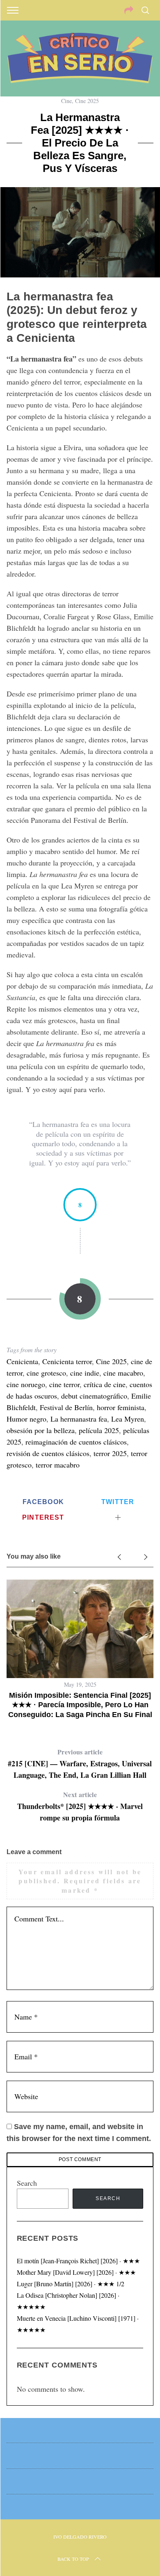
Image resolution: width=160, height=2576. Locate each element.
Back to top (73, 2559)
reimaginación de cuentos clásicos (76, 1442)
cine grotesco (46, 1373)
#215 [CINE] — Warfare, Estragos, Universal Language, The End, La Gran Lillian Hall (80, 1764)
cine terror (64, 1384)
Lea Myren (128, 1419)
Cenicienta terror (67, 1361)
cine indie (85, 1373)
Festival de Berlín (66, 1407)
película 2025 (99, 1430)
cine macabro (123, 1373)
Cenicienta (22, 1361)
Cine (66, 101)
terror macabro (58, 1465)
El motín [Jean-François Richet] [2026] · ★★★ (78, 2261)
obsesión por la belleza (41, 1430)
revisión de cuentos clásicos (48, 1453)
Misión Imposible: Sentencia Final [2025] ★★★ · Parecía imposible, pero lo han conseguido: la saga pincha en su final (80, 1705)
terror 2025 (110, 1453)
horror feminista (121, 1407)
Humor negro (26, 1419)
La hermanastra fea (79, 1419)
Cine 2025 (87, 101)
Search (27, 2183)
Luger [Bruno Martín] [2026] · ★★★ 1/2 (71, 2284)
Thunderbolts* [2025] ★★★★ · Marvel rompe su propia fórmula (80, 1806)
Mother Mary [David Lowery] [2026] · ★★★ (76, 2272)
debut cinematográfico (94, 1396)
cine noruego (26, 1384)
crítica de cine (105, 1384)
